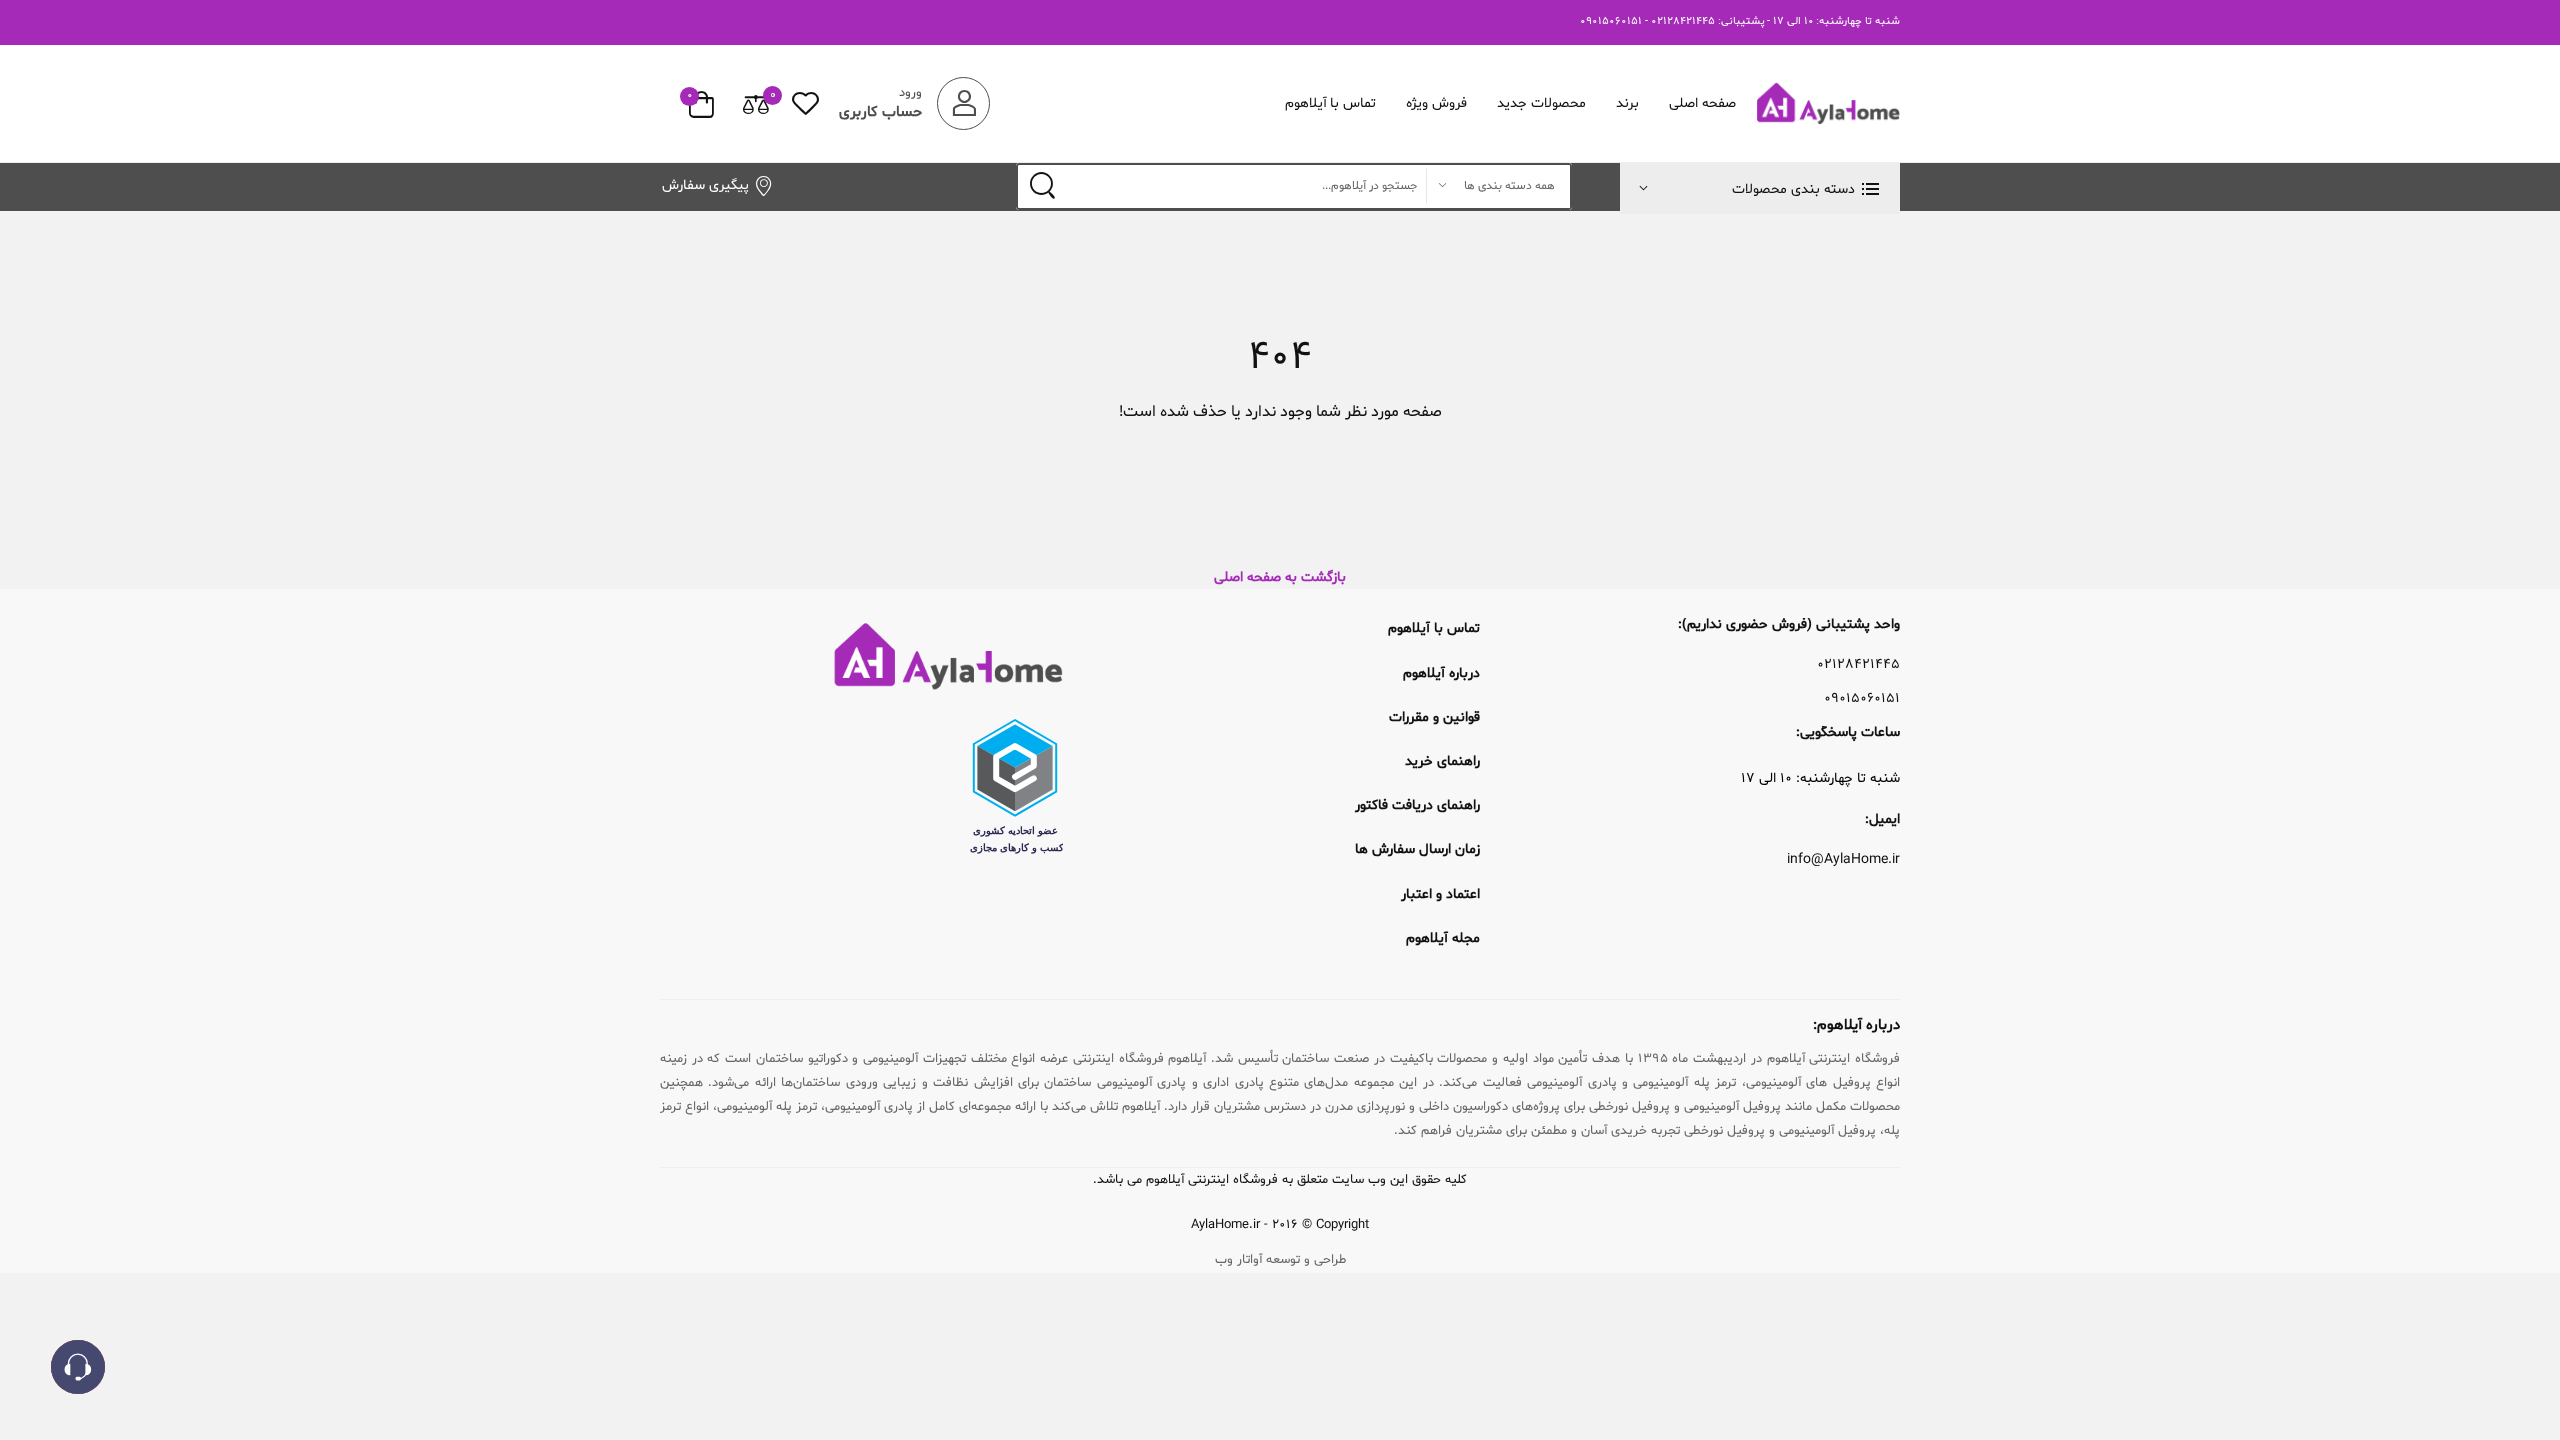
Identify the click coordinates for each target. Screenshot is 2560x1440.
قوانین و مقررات (1434, 717)
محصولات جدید (1541, 103)
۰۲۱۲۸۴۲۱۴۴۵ (1858, 665)
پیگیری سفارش (705, 185)
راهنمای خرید (1442, 761)
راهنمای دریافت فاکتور (1417, 805)
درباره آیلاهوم (1441, 673)
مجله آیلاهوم (1443, 938)
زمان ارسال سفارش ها (1417, 849)
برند (1627, 103)
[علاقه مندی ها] (805, 103)
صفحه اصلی (1702, 103)
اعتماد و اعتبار (1440, 894)
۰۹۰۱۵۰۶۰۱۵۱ (1862, 699)
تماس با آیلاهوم (1331, 103)
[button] (1760, 188)
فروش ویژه (1436, 103)
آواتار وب (1238, 1260)
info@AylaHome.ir (1843, 860)
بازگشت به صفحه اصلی (1280, 577)
